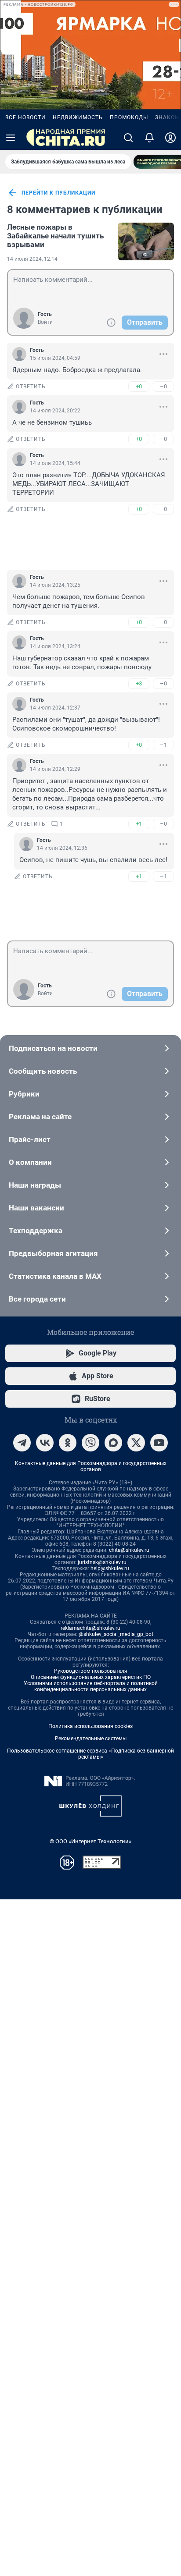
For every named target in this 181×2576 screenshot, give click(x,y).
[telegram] (22, 1443)
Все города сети (37, 1299)
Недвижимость (78, 117)
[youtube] (159, 1443)
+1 (139, 824)
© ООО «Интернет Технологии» (90, 1841)
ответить (31, 387)
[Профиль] (170, 138)
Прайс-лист (30, 1139)
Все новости (25, 117)
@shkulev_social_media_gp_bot (116, 1634)
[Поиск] (128, 138)
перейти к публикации (58, 193)
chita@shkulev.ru (129, 1550)
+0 (139, 386)
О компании (30, 1162)
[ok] (68, 1443)
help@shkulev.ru (110, 1568)
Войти (45, 322)
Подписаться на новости (53, 1048)
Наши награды (35, 1185)
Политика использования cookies (90, 1726)
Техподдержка (36, 1231)
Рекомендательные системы (91, 1739)
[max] (113, 1443)
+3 (139, 683)
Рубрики (24, 1094)
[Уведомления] (149, 138)
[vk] (45, 1443)
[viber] (90, 1443)
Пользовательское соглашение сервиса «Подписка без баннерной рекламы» (90, 1754)
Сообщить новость (43, 1071)
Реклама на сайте (40, 1117)
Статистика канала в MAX (55, 1276)
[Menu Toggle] (11, 138)
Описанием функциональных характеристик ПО (91, 1677)
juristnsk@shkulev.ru (102, 1562)
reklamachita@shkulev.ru (90, 1628)
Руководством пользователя (91, 1671)
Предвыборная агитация (53, 1253)
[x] (136, 1443)
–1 (163, 745)
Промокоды (129, 117)
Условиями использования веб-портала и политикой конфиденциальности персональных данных (91, 1686)
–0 (163, 386)
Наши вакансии (36, 1208)
